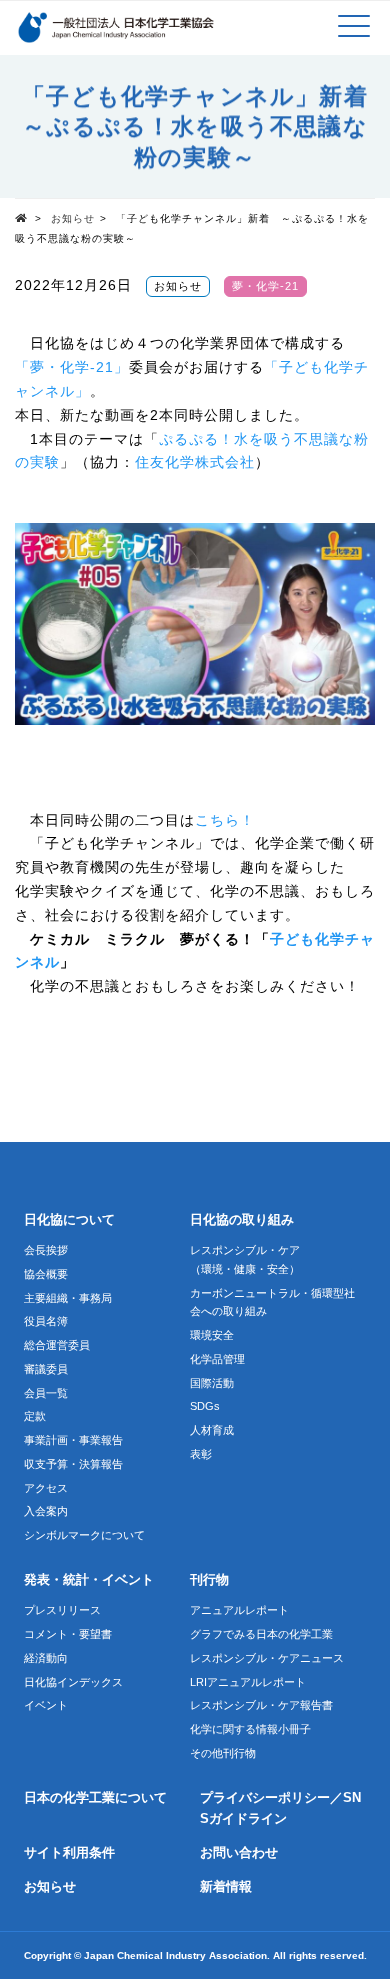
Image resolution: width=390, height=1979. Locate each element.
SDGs (205, 1406)
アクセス (46, 1488)
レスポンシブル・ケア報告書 (261, 1705)
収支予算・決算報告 (73, 1464)
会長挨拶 (46, 1250)
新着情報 (226, 1887)
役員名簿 (46, 1321)
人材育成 (212, 1430)
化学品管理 (217, 1359)
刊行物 (209, 1580)
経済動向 (46, 1658)
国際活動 (212, 1383)
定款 (35, 1416)
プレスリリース (62, 1610)
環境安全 (212, 1335)
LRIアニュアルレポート (248, 1682)
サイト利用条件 (69, 1853)
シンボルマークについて (84, 1535)
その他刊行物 (223, 1753)
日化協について (69, 1220)
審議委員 (46, 1369)
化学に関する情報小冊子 (250, 1729)
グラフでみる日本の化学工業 (261, 1634)
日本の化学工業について (95, 1798)
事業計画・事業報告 (73, 1440)
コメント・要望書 (68, 1634)
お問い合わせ (239, 1853)
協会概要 (46, 1274)
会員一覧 (46, 1393)
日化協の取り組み (242, 1220)
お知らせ (73, 218)
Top (25, 217)
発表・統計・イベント (89, 1580)
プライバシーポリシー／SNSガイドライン (280, 1808)
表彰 (201, 1454)
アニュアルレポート (239, 1610)
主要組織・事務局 (68, 1298)
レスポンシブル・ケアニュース (267, 1658)
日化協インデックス (73, 1682)
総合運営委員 (57, 1345)
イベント (46, 1705)
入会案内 (46, 1511)
